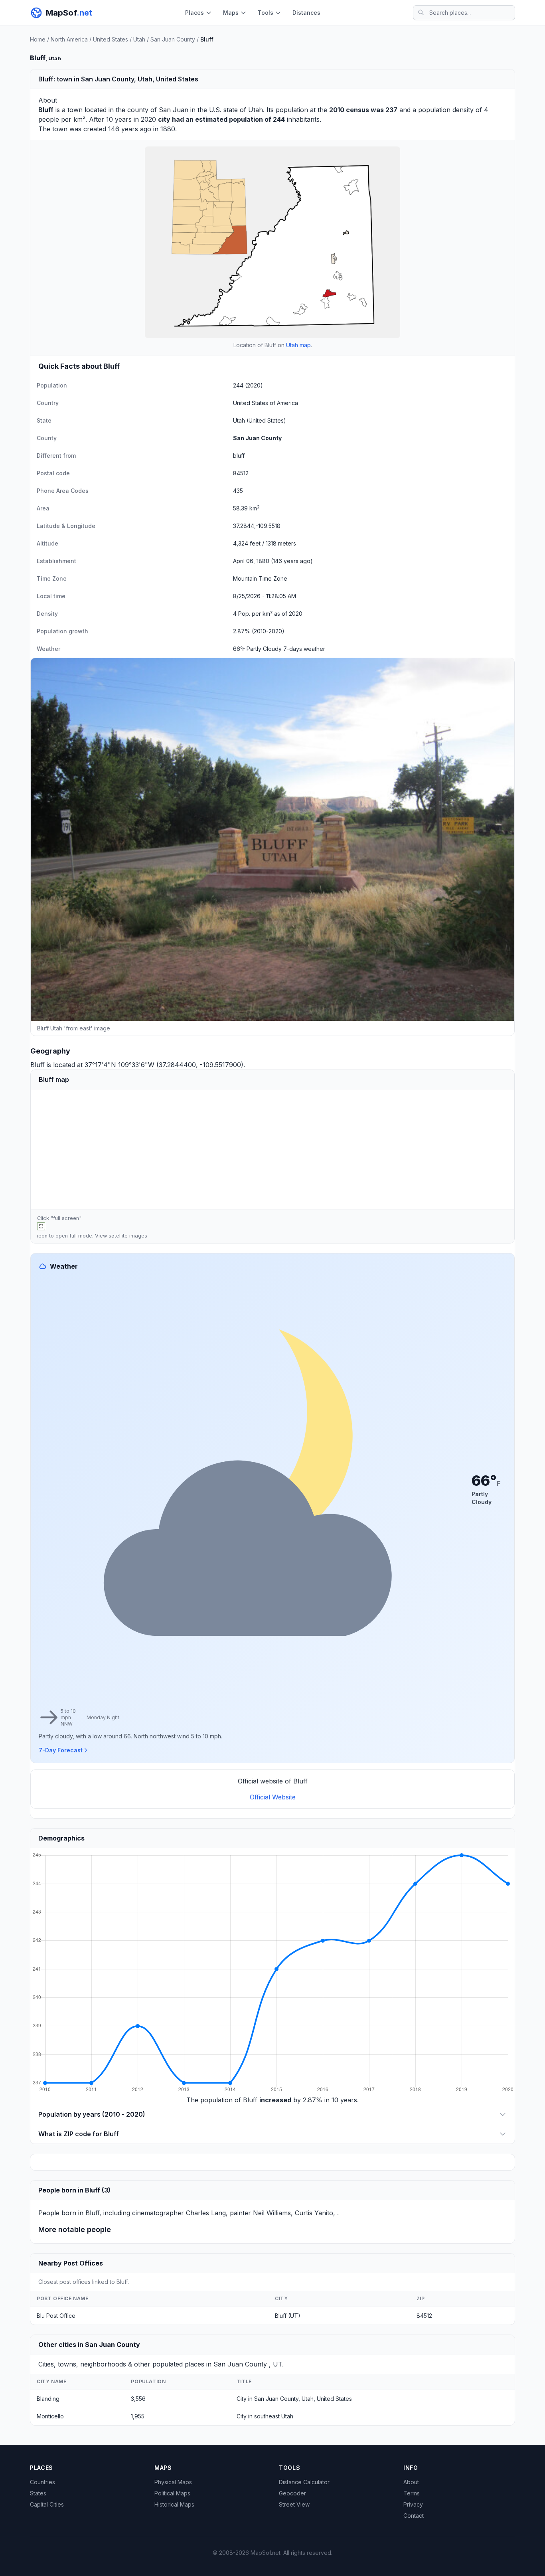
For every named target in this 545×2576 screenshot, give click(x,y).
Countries (42, 2482)
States (38, 2493)
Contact (414, 2516)
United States (111, 39)
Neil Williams (272, 2213)
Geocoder (292, 2493)
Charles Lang (206, 2213)
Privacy (413, 2504)
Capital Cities (47, 2504)
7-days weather (304, 649)
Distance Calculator (304, 2482)
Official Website (273, 1797)
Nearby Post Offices (71, 2263)
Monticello (50, 2416)
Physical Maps (173, 2482)
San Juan (174, 110)
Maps (231, 13)
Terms (412, 2493)
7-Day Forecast (61, 1750)
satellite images (128, 1236)
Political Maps (172, 2493)
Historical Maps (174, 2504)
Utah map (298, 345)
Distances (306, 13)
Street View (294, 2504)
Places (195, 13)
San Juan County (173, 39)
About (411, 2482)
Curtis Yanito (314, 2213)
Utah (139, 39)
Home (38, 39)
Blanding (48, 2399)
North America (69, 39)
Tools (266, 13)
